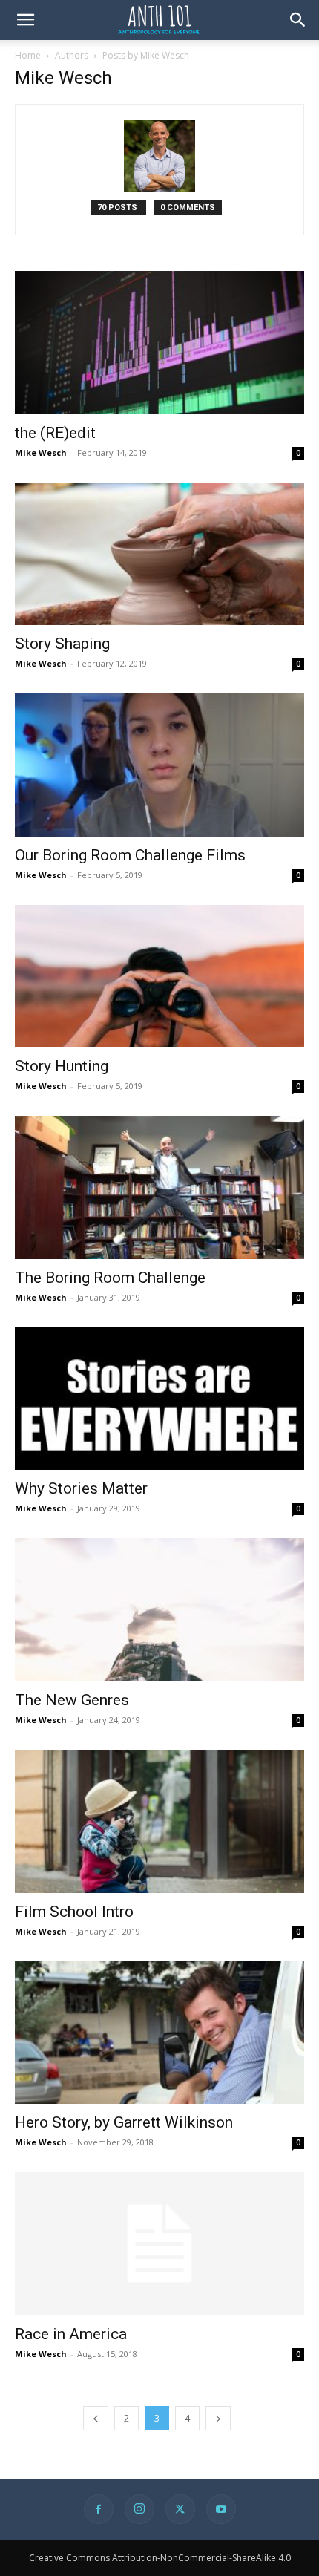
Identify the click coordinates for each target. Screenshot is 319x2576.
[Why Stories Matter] (159, 1399)
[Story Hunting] (159, 977)
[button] (25, 20)
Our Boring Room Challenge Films (130, 855)
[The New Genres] (159, 1610)
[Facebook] (99, 2509)
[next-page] (218, 2418)
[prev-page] (96, 2418)
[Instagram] (139, 2509)
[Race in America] (159, 2244)
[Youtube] (221, 2509)
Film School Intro (74, 1912)
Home (28, 55)
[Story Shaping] (159, 554)
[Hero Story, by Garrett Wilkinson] (159, 2033)
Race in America (71, 2334)
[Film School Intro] (159, 1821)
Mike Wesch (41, 452)
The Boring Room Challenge (110, 1278)
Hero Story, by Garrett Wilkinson (124, 2122)
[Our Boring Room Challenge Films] (159, 765)
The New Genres (72, 1700)
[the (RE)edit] (159, 343)
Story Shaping (62, 644)
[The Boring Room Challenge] (159, 1187)
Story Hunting (62, 1066)
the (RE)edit (55, 433)
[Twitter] (180, 2509)
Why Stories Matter (81, 1488)
